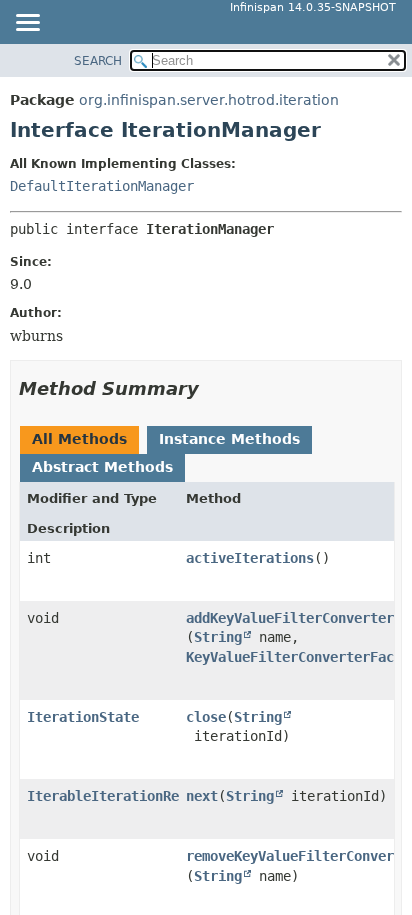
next (202, 796)
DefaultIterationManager (102, 186)
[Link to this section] (213, 388)
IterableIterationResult (119, 796)
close (206, 717)
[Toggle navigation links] (27, 24)
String (218, 637)
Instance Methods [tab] (229, 439)
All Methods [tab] (79, 439)
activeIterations (250, 558)
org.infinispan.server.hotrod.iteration (209, 100)
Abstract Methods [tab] (102, 467)
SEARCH (98, 61)
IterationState (83, 717)
